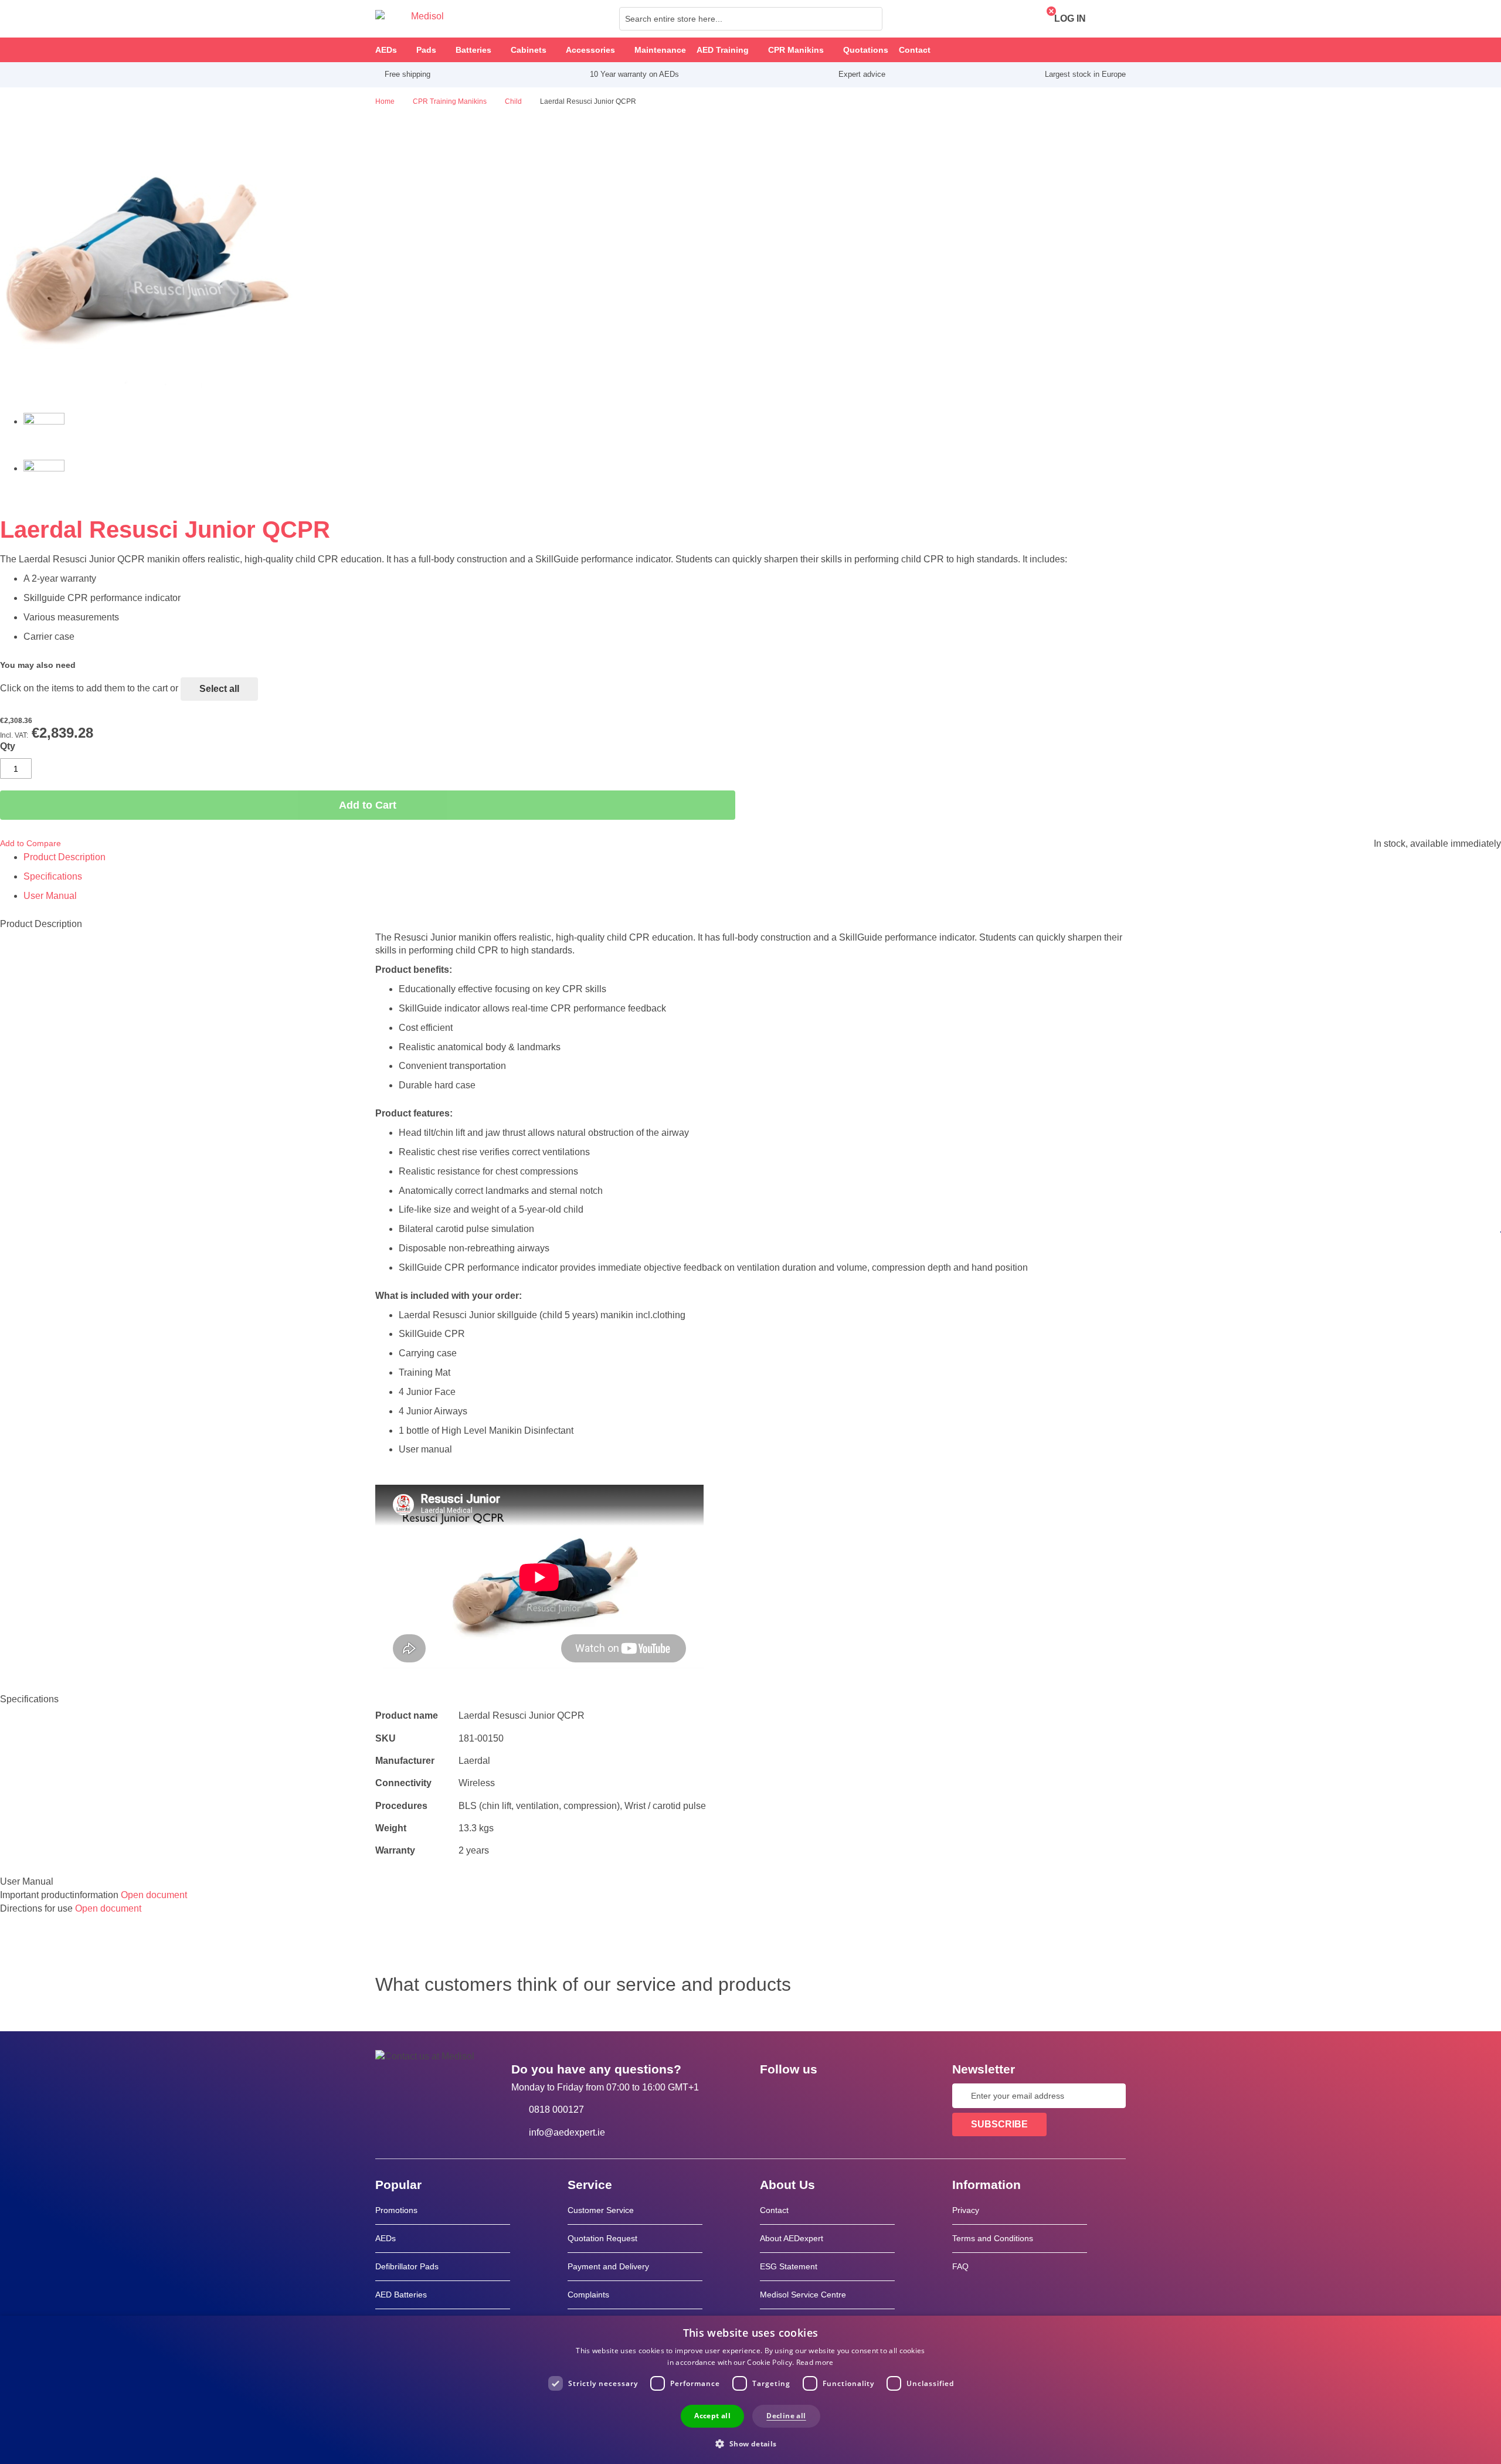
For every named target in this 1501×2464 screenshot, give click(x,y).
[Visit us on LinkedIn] (806, 2096)
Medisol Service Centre (803, 2295)
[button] (750, 2443)
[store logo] (410, 19)
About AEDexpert (792, 2238)
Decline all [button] (786, 2416)
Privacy (966, 2210)
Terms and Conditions (993, 2238)
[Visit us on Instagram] (840, 2096)
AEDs (386, 2238)
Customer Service (601, 2210)
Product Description (64, 857)
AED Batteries (401, 2295)
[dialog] (750, 2390)
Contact (774, 2210)
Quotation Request (602, 2238)
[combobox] (751, 19)
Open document (154, 1895)
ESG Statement (789, 2266)
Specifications (53, 876)
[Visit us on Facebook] (772, 2096)
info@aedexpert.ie (567, 2132)
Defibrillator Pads (407, 2266)
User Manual (50, 896)
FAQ (960, 2266)
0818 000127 (556, 2110)
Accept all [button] (712, 2416)
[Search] (870, 19)
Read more (815, 2362)
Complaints (588, 2295)
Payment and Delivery (608, 2266)
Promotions (396, 2210)
